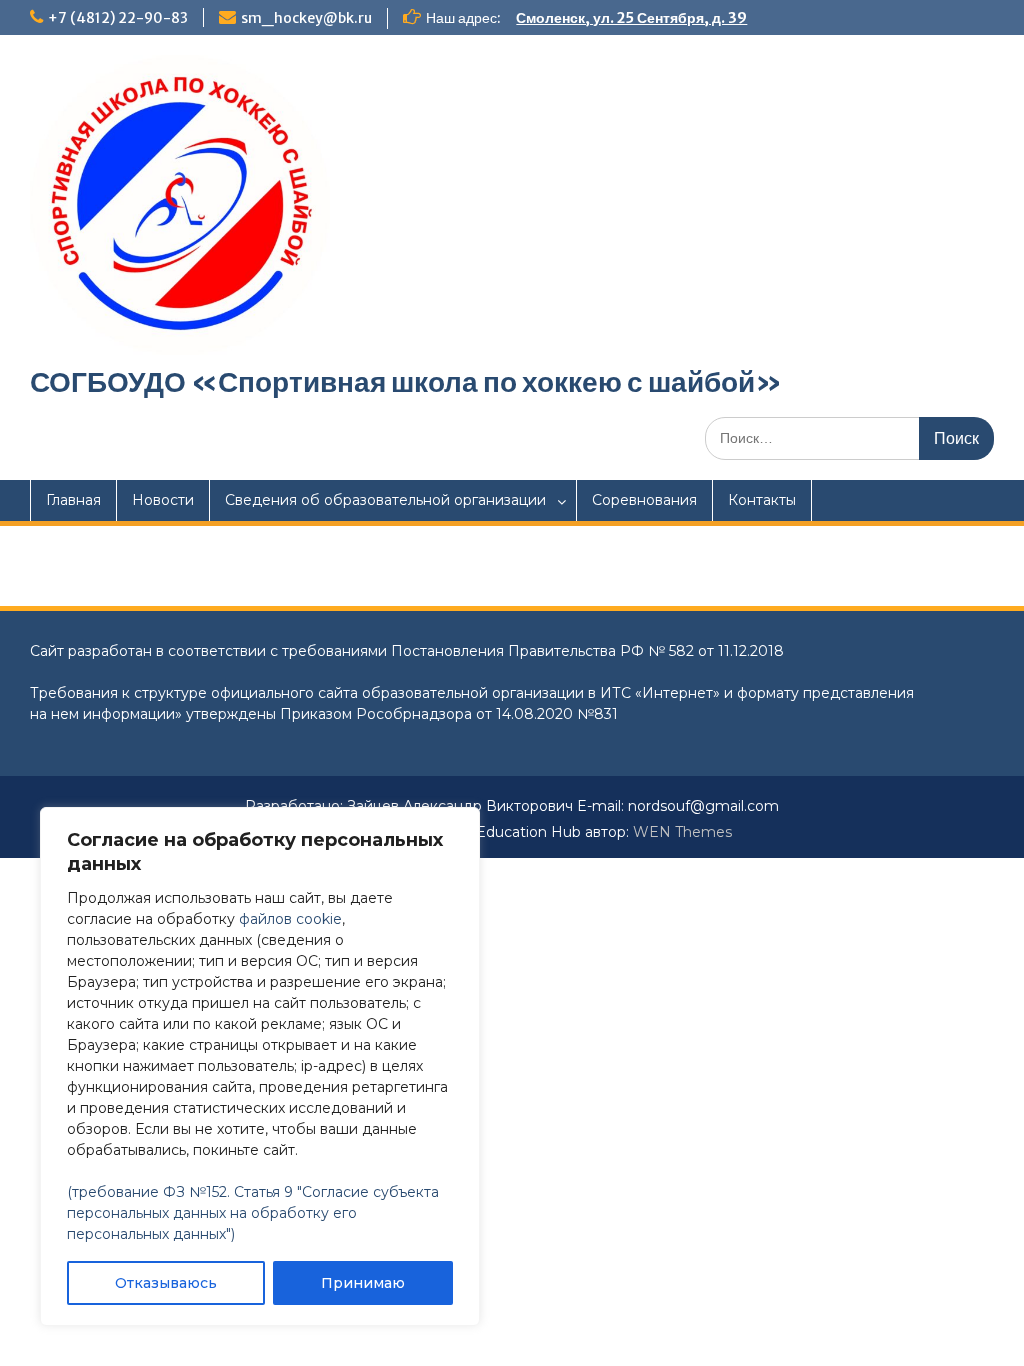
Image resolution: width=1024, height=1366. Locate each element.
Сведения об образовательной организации (385, 500)
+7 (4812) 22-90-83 (118, 18)
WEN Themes (682, 832)
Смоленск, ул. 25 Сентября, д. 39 (631, 18)
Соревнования (644, 500)
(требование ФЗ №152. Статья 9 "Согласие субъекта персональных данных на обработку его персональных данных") (253, 1213)
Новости (163, 500)
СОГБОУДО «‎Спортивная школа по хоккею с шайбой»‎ (406, 382)
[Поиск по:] (849, 438)
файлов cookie (290, 919)
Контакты (762, 500)
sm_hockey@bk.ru (306, 18)
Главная (73, 500)
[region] (260, 1066)
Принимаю (363, 1283)
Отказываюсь (166, 1283)
